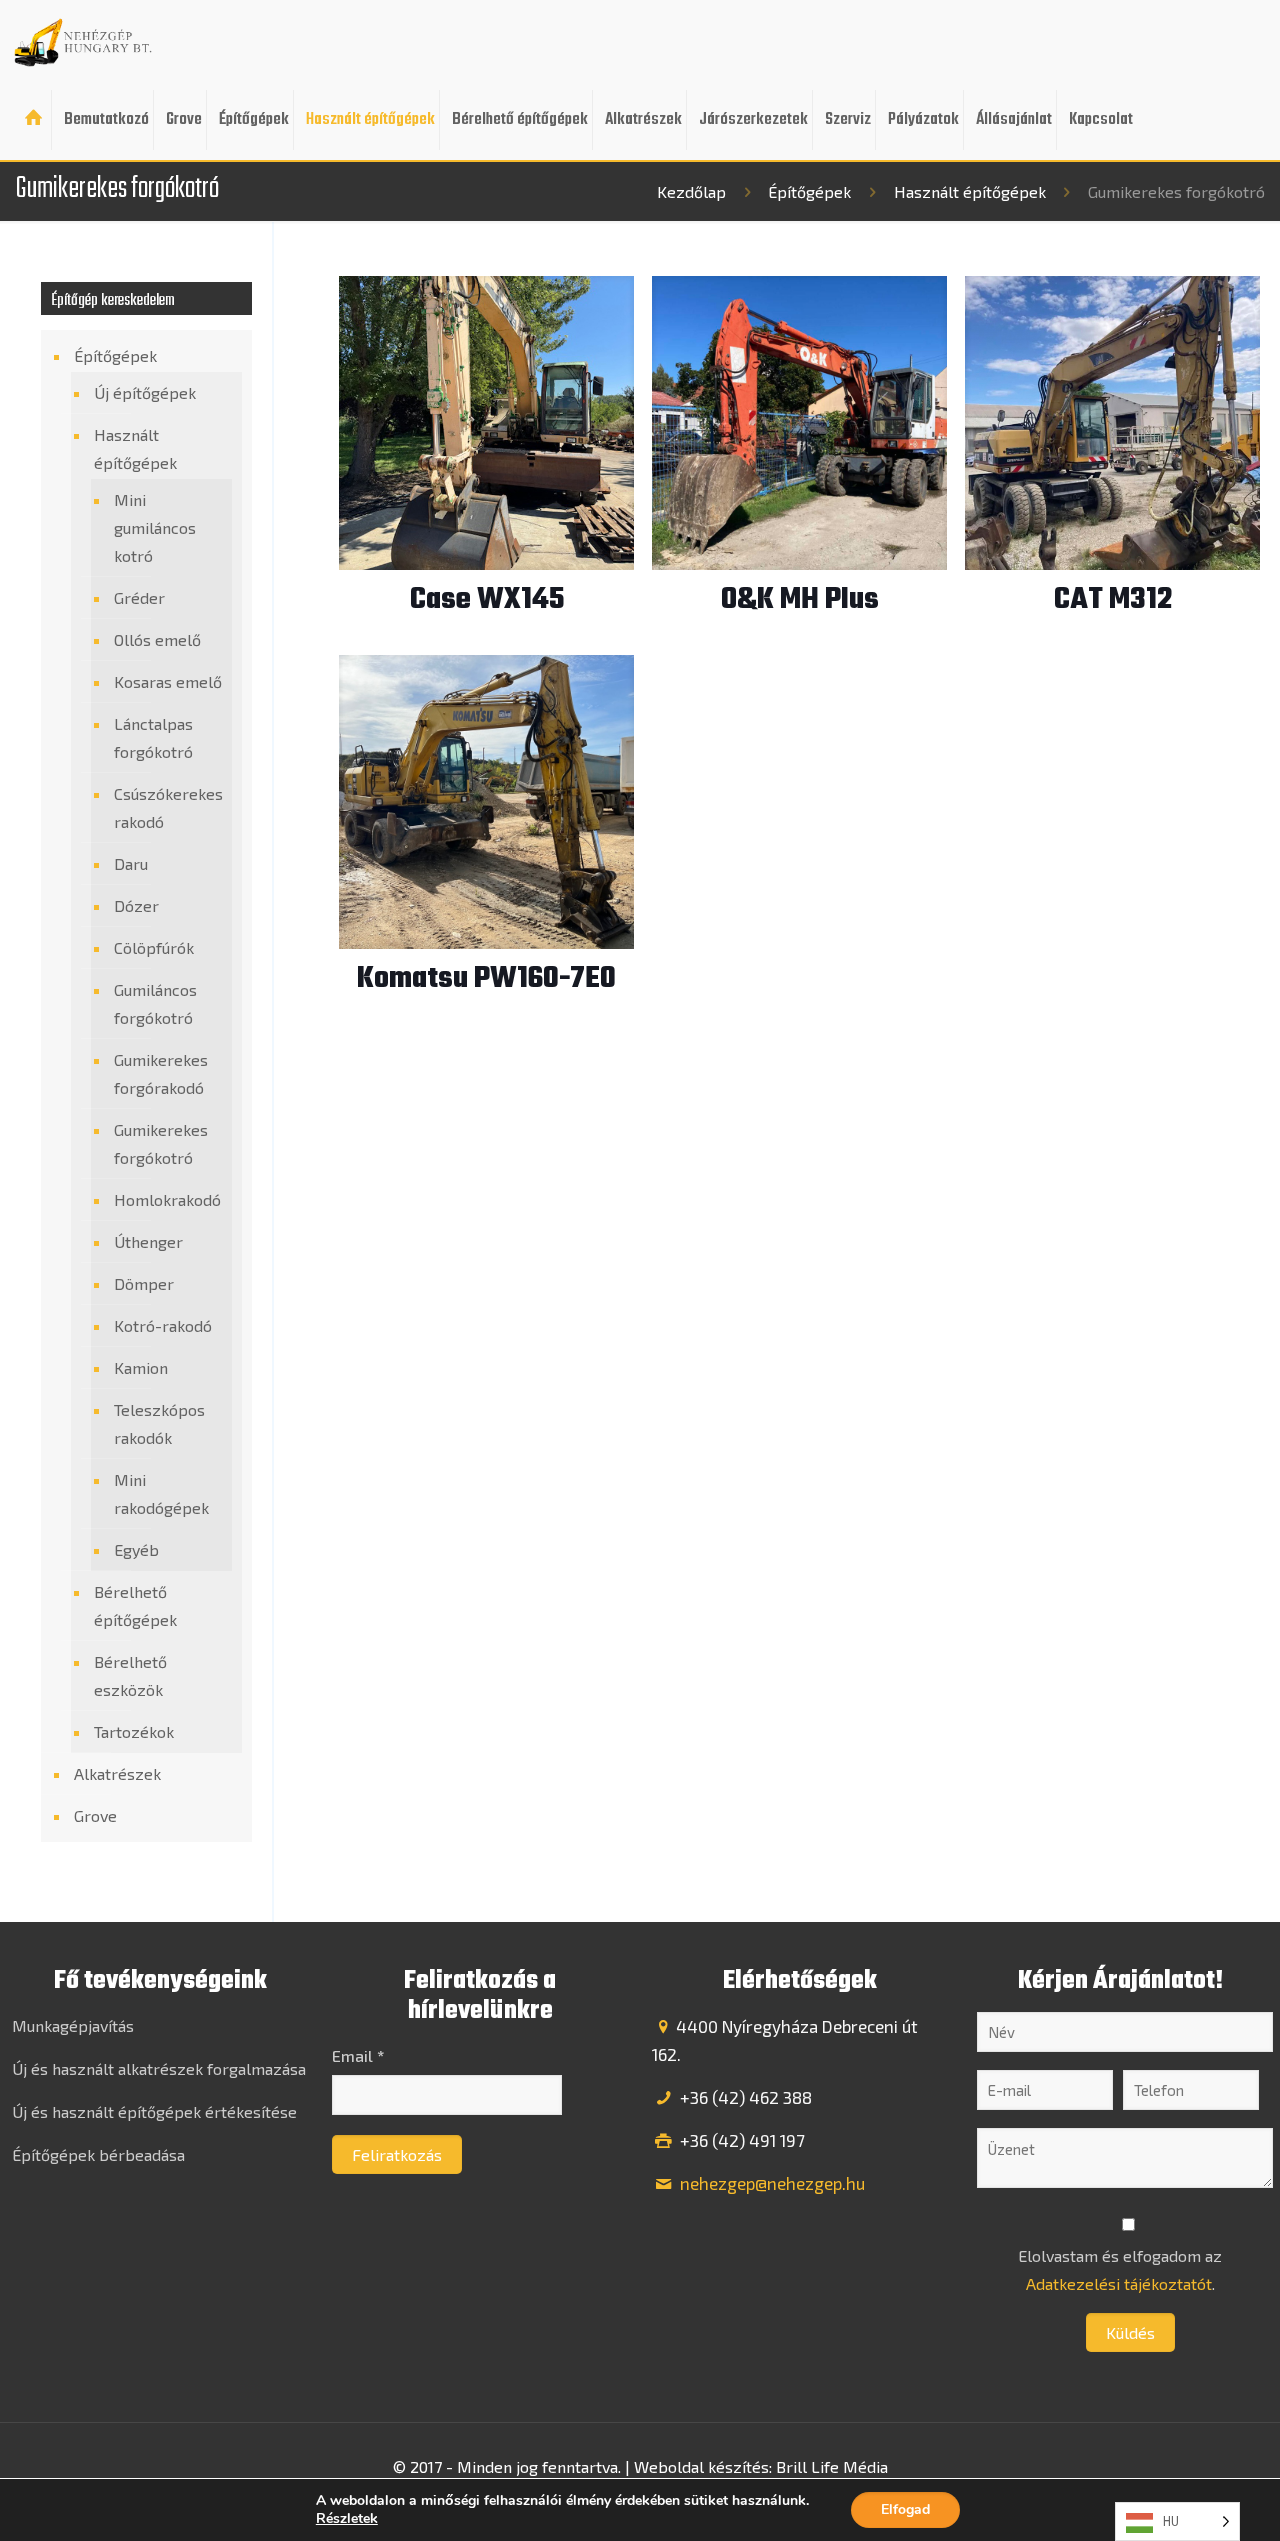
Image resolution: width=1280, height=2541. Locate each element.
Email (358, 2055)
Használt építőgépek (970, 191)
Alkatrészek (117, 1773)
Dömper (144, 1283)
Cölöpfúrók (154, 947)
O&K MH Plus (800, 600)
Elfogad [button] (905, 2509)
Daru (131, 863)
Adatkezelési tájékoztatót (1119, 2283)
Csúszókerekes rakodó (168, 807)
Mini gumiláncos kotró (155, 527)
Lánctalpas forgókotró (153, 737)
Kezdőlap (691, 191)
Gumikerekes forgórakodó (161, 1073)
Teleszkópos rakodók (159, 1423)
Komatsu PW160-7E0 (486, 979)
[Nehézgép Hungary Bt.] (84, 40)
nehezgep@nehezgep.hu (770, 2183)
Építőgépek (809, 191)
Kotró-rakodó (163, 1325)
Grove (95, 1815)
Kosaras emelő (168, 681)
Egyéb (136, 1549)
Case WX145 (487, 600)
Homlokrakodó (167, 1199)
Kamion (141, 1367)
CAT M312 (1113, 600)
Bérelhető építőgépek (135, 1605)
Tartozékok (134, 1731)
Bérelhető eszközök (130, 1675)
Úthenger (148, 1241)
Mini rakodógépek (161, 1493)
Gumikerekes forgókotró (161, 1143)
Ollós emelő (157, 639)
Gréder (139, 597)
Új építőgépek (145, 392)
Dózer (136, 905)
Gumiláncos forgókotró (155, 1003)
